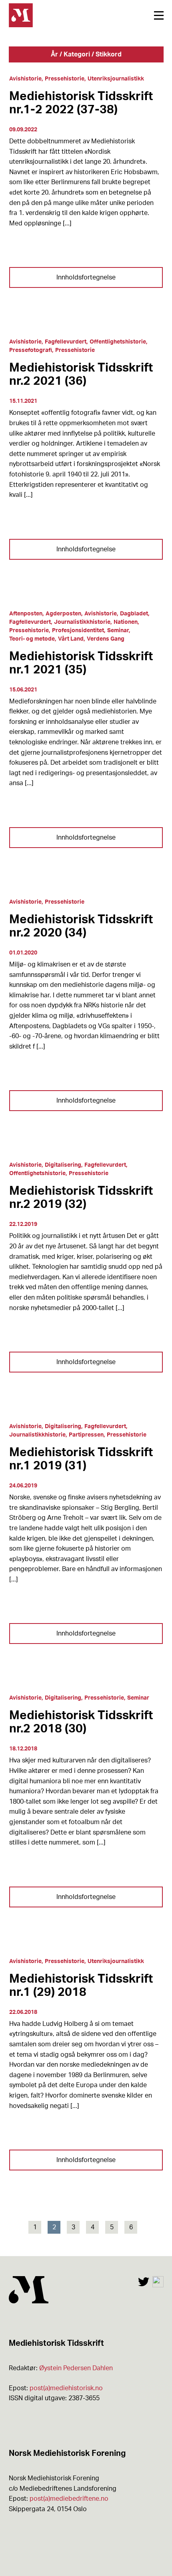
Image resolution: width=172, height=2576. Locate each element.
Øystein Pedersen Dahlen (76, 2368)
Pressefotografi (31, 350)
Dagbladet (134, 614)
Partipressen (86, 1435)
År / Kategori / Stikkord (86, 54)
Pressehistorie (65, 79)
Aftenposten (26, 614)
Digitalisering (63, 1165)
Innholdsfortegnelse (86, 277)
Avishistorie (25, 79)
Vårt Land (71, 639)
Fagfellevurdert (66, 342)
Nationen (126, 622)
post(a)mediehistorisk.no (66, 2388)
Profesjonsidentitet (78, 631)
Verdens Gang (106, 639)
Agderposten (63, 614)
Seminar (118, 631)
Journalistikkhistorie (82, 622)
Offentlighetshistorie (118, 342)
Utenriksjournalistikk (116, 79)
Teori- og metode (32, 639)
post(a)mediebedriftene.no (69, 2499)
